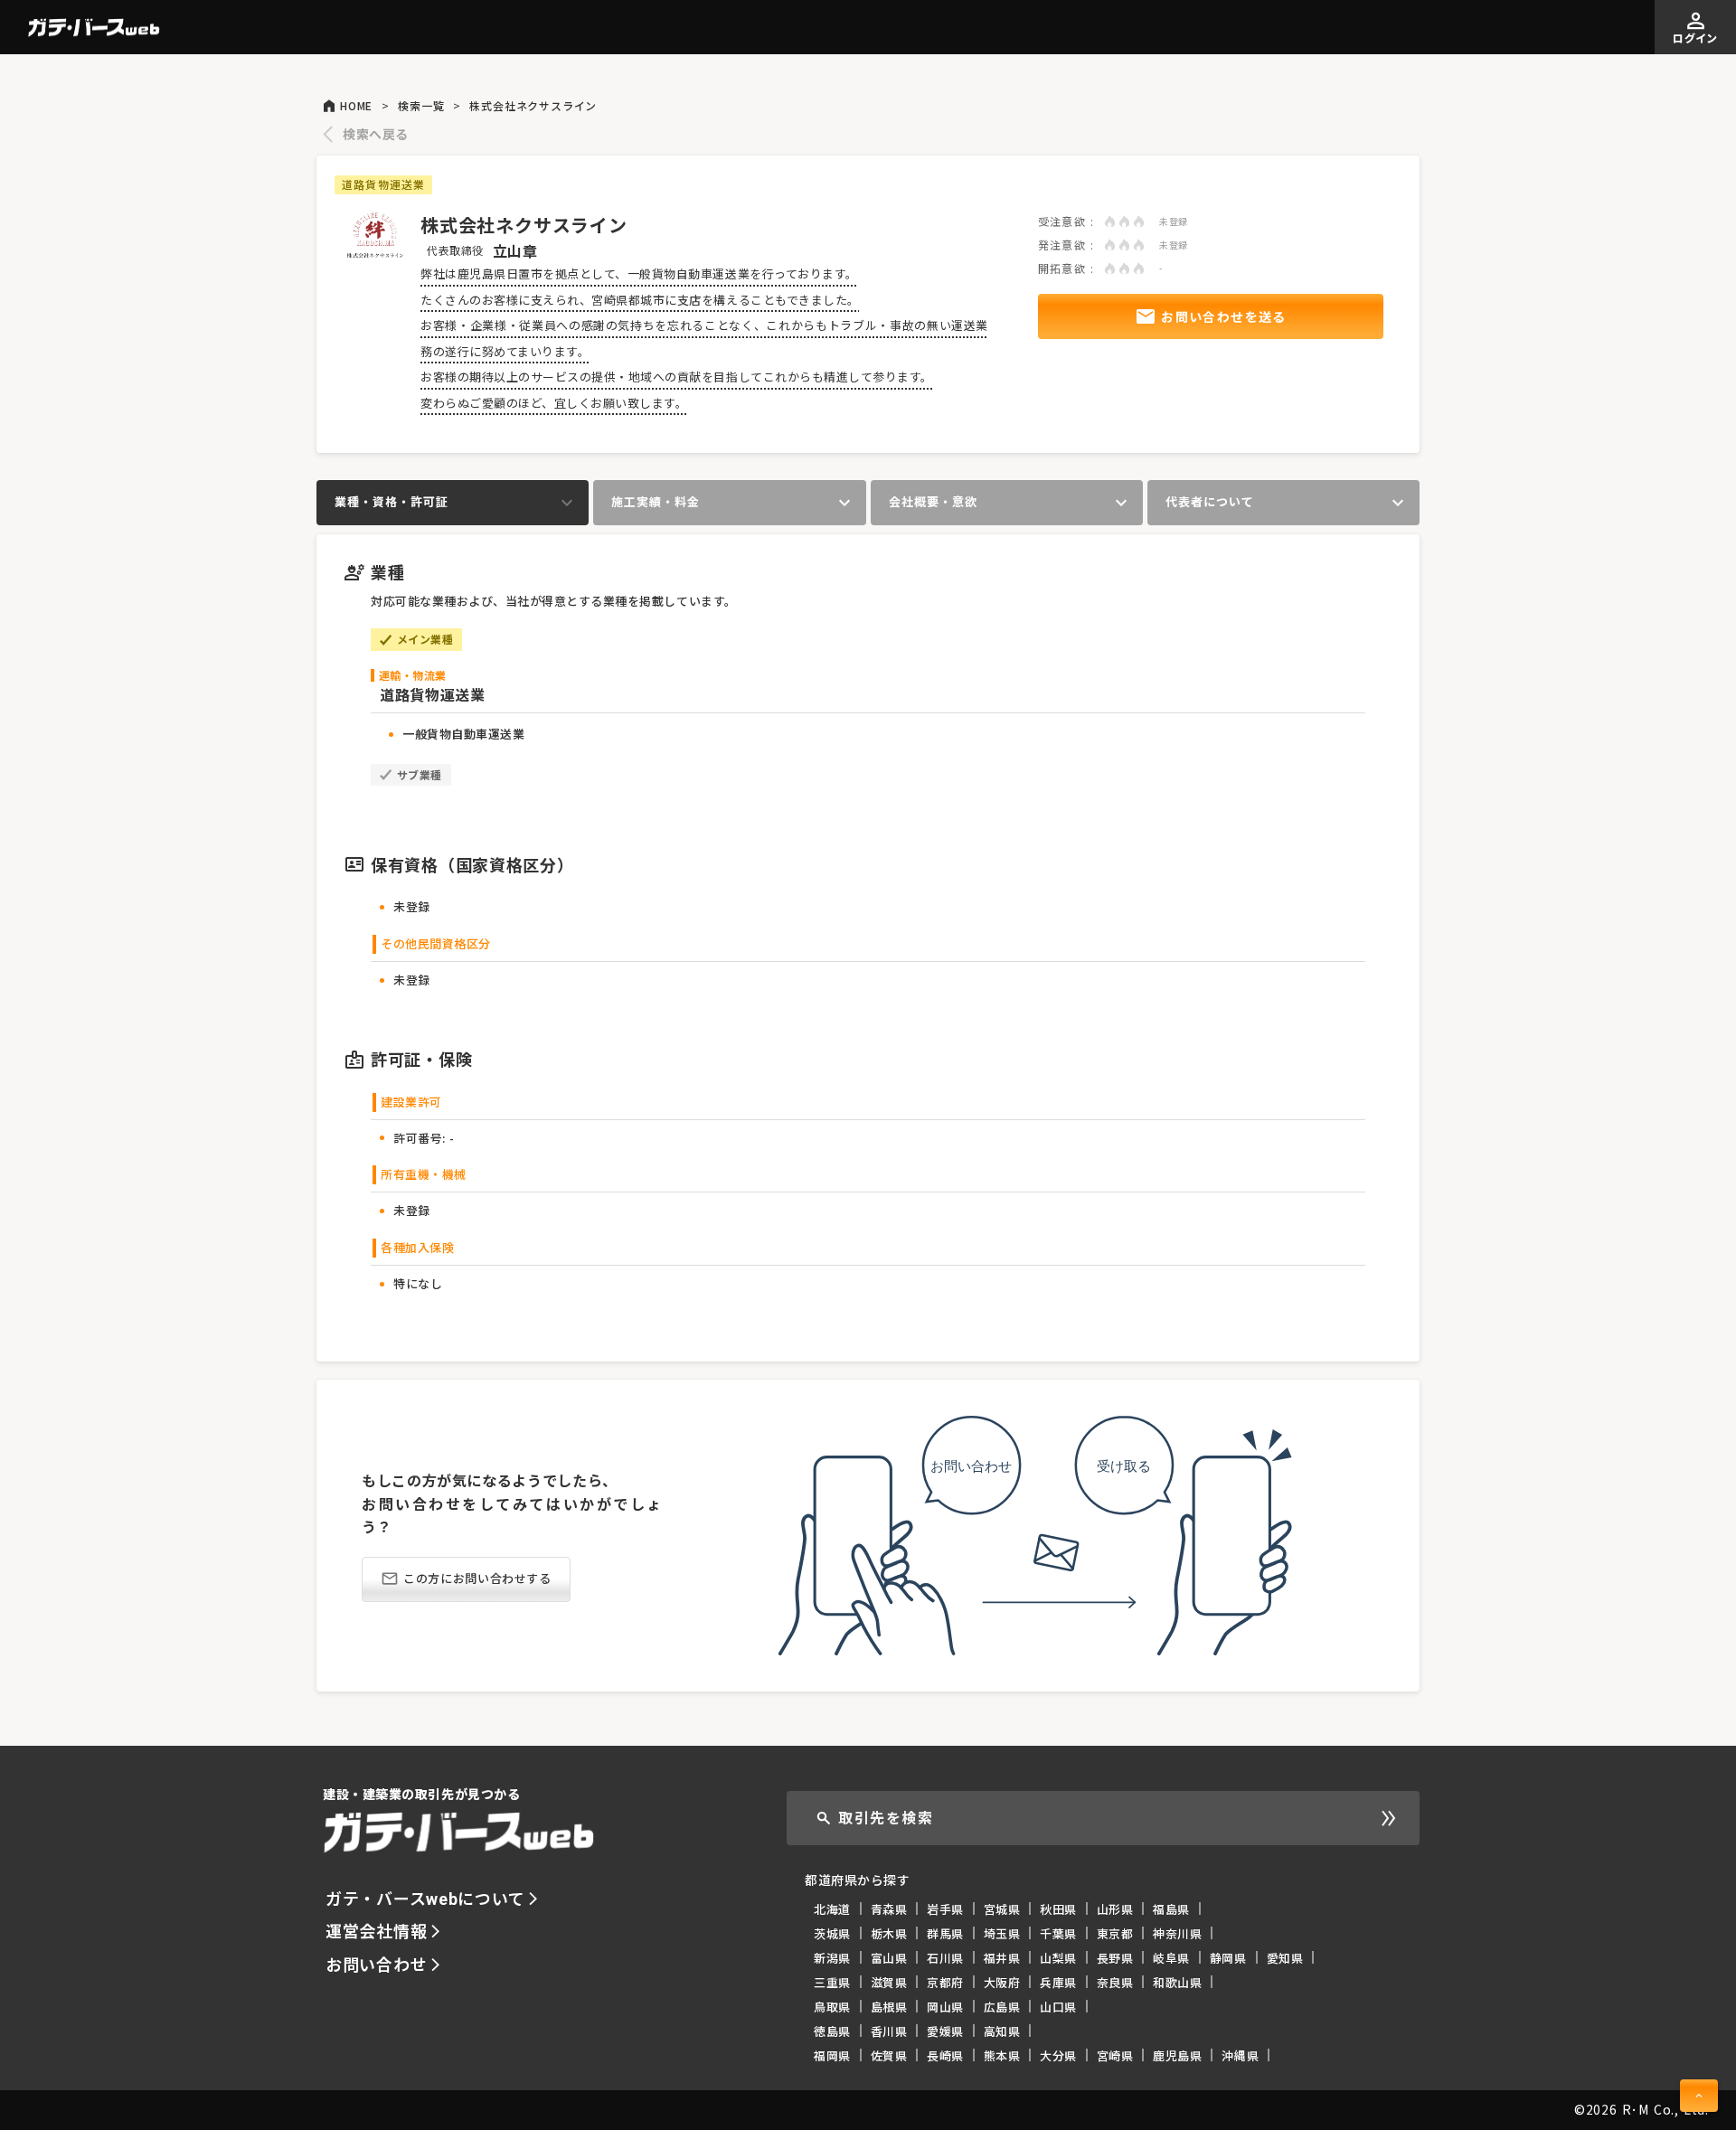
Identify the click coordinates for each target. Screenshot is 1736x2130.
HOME (356, 106)
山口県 (1058, 2007)
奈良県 (1115, 1982)
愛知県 (1285, 1958)
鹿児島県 (1177, 2055)
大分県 (1058, 2055)
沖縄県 (1240, 2055)
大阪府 (1002, 1982)
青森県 (889, 1909)
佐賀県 (889, 2055)
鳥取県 (832, 2007)
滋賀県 (889, 1982)
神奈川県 (1177, 1933)
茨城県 (832, 1933)
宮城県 (1002, 1909)
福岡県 (832, 2055)
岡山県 (945, 2007)
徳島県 (832, 2031)
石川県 (945, 1958)
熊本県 (1002, 2055)
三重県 (832, 1982)
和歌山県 (1177, 1982)
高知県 (1002, 2031)
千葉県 (1058, 1933)
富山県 (889, 1958)
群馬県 (945, 1933)
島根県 (889, 2007)
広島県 (1002, 2007)
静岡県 (1228, 1958)
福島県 (1171, 1909)
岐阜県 (1171, 1958)
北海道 (832, 1909)
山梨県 (1058, 1958)
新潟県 (832, 1958)
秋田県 (1058, 1909)
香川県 (889, 2031)
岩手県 (945, 1909)
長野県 (1115, 1958)
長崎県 (945, 2055)
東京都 (1115, 1933)
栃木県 (889, 1933)
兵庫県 (1058, 1982)
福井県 (1002, 1958)
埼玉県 (1002, 1933)
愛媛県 (945, 2031)
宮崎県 (1115, 2055)
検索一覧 (421, 106)
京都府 (945, 1982)
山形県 (1115, 1909)
